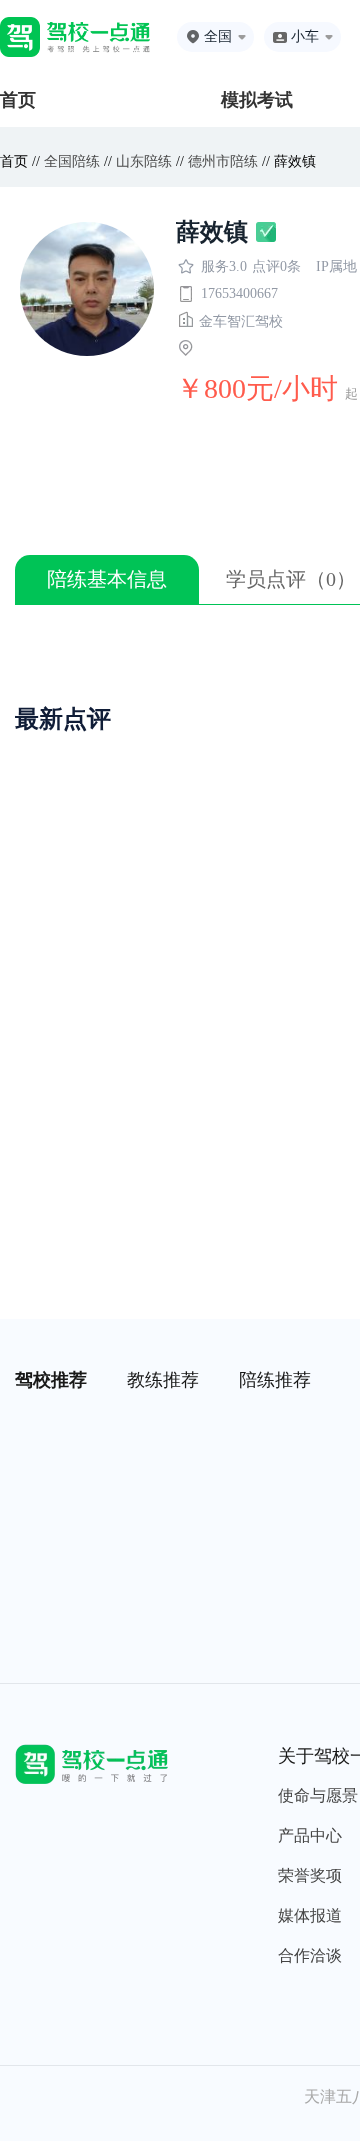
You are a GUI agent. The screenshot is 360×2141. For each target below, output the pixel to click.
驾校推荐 (51, 1380)
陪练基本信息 (107, 579)
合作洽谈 (310, 1955)
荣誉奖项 (310, 1875)
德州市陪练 (223, 161)
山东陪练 (144, 161)
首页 (18, 100)
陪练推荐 (275, 1380)
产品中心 (310, 1835)
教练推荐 (163, 1380)
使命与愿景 (318, 1795)
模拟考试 (257, 100)
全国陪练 (72, 161)
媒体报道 (310, 1915)
